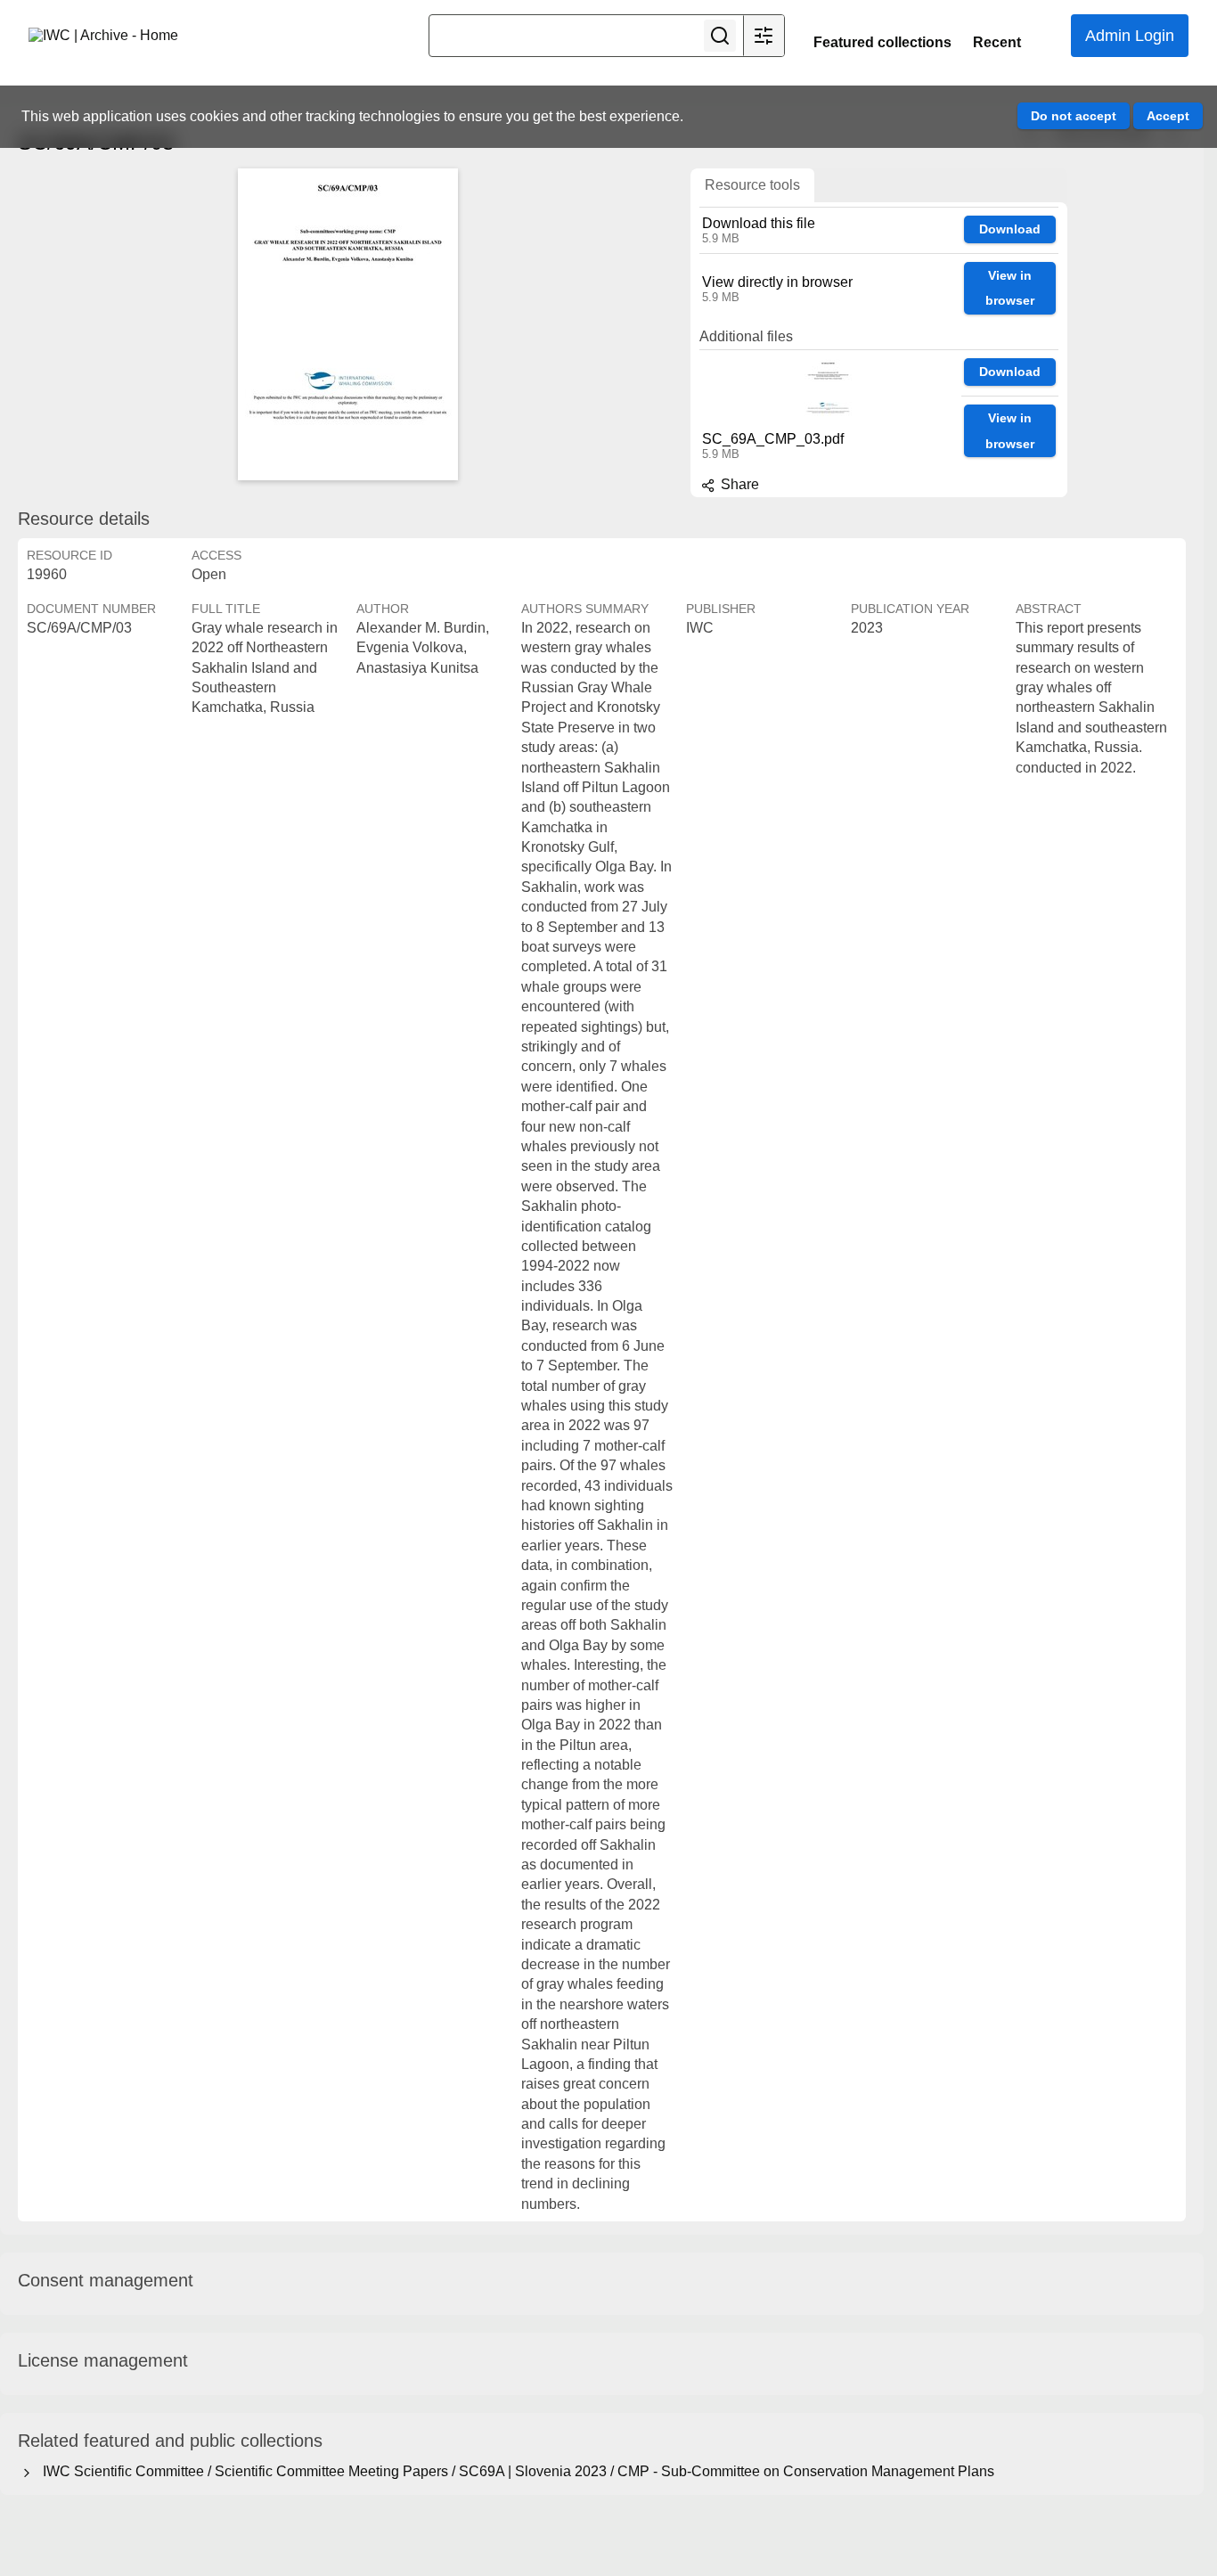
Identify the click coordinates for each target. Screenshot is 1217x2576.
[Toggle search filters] (764, 36)
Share (738, 484)
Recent (997, 42)
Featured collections (882, 42)
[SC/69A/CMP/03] (347, 324)
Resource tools (752, 185)
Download (1010, 229)
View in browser (1010, 288)
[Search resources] (720, 36)
